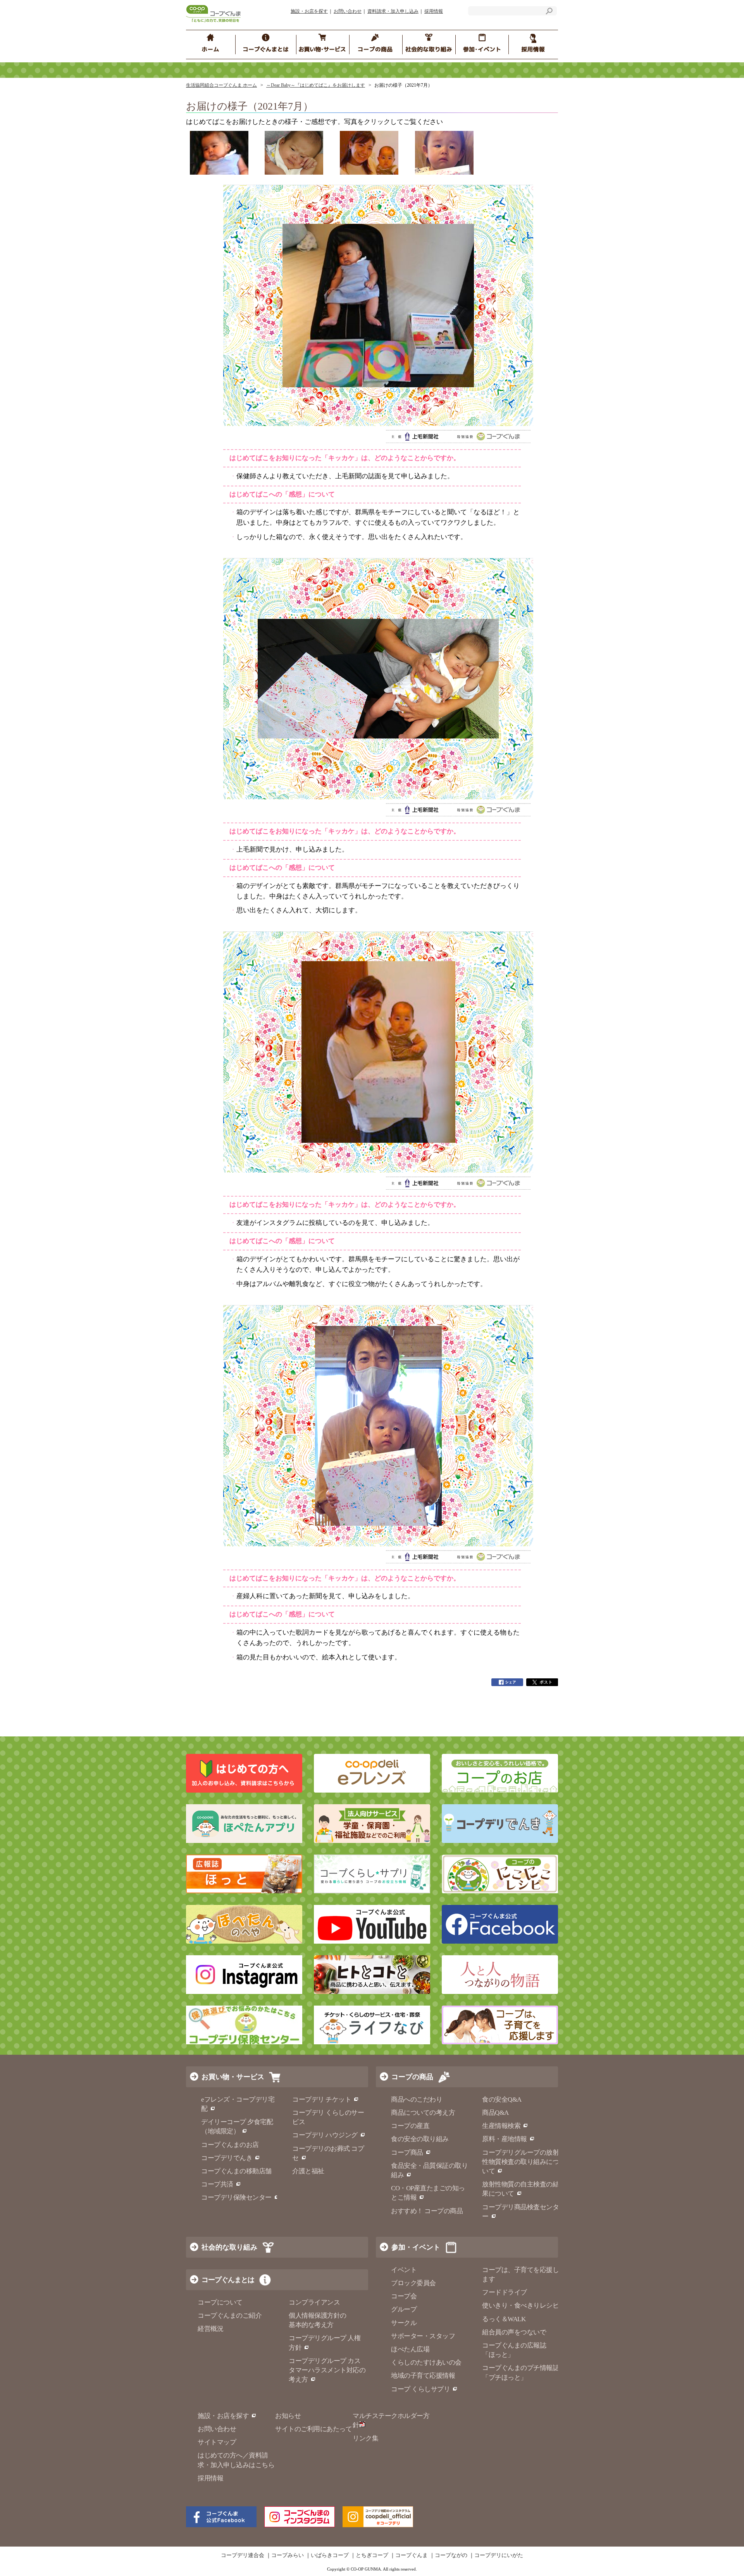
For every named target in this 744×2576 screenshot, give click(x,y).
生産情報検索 (501, 2126)
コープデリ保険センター (236, 2197)
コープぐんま (412, 2555)
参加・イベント (416, 2247)
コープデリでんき (227, 2158)
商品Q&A (495, 2113)
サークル (404, 2323)
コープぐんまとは (228, 2280)
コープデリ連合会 (243, 2555)
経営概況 (210, 2329)
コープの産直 (410, 2126)
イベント (404, 2270)
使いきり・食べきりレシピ (520, 2306)
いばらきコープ (330, 2555)
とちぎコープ (372, 2555)
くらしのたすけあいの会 (426, 2362)
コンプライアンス (314, 2302)
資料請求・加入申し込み (393, 11)
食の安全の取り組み (420, 2139)
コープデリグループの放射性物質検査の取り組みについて (520, 2162)
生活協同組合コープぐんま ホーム (221, 85)
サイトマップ (217, 2442)
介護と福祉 (308, 2171)
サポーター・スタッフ (423, 2336)
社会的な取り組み (229, 2247)
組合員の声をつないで (514, 2332)
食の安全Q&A (502, 2099)
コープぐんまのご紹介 (230, 2316)
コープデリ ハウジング (325, 2135)
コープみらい (288, 2555)
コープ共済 (217, 2184)
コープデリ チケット (322, 2099)
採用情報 (434, 11)
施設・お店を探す (309, 11)
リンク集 (365, 2438)
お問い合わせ (348, 11)
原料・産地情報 (505, 2139)
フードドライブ (505, 2292)
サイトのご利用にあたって (313, 2429)
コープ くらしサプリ (420, 2389)
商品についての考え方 (423, 2113)
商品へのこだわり (417, 2099)
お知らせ (288, 2416)
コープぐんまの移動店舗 (236, 2171)
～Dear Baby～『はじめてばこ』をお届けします (316, 85)
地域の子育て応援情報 (423, 2376)
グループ (404, 2309)
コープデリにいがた (499, 2555)
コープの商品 (412, 2077)
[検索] (549, 12)
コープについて (220, 2302)
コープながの (451, 2555)
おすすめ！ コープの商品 (427, 2211)
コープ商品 (407, 2153)
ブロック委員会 (413, 2283)
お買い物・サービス (233, 2077)
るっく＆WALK (504, 2319)
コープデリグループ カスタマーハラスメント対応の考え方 (327, 2370)
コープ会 (404, 2296)
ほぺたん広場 (410, 2349)
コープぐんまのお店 (230, 2145)
